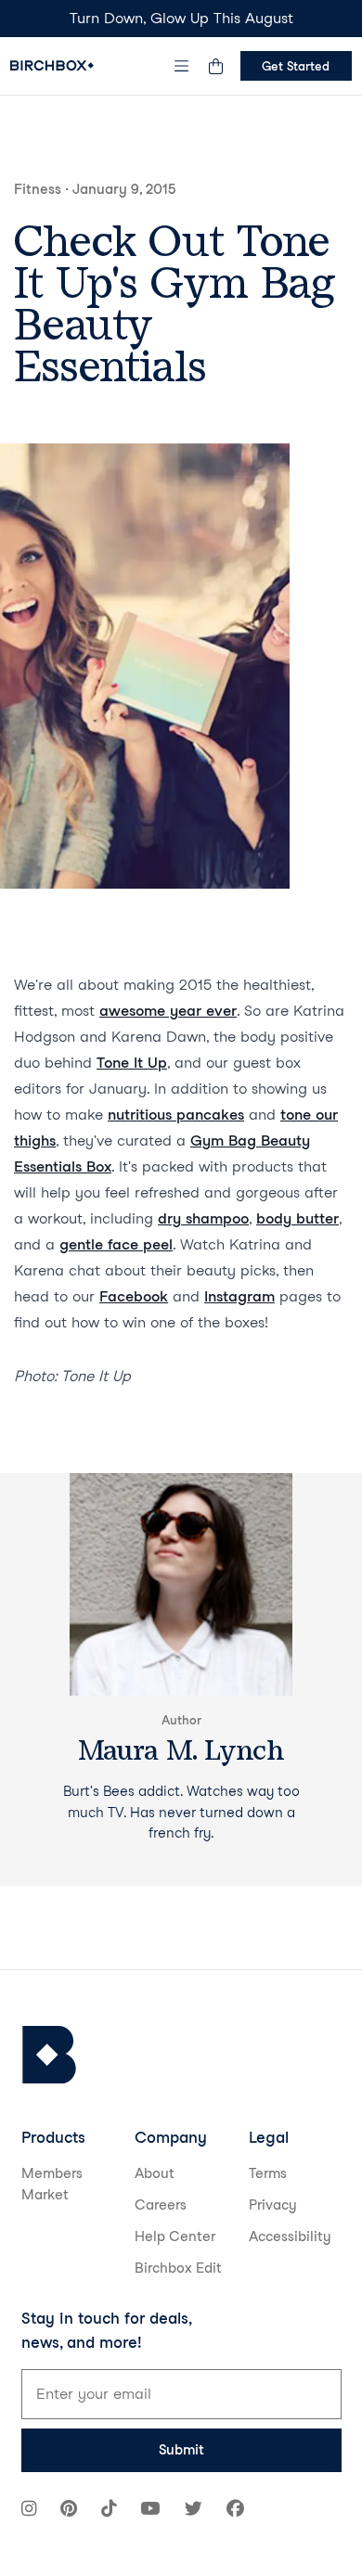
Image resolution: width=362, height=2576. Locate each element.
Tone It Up (132, 1063)
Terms (268, 2173)
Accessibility (290, 2236)
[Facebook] (235, 2511)
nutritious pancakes (176, 1115)
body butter (297, 1218)
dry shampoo (203, 1218)
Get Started (296, 66)
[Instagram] (29, 2511)
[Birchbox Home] (52, 65)
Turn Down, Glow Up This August (181, 18)
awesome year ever (168, 1011)
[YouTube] (150, 2511)
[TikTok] (109, 2511)
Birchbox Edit (178, 2268)
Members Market (52, 2184)
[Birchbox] (49, 2055)
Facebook (134, 1296)
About (155, 2173)
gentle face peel (116, 1244)
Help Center (175, 2236)
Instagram (239, 1296)
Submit (181, 2450)
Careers (161, 2205)
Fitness (38, 189)
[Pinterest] (69, 2511)
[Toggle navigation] (181, 66)
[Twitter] (194, 2511)
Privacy (273, 2205)
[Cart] (216, 66)
